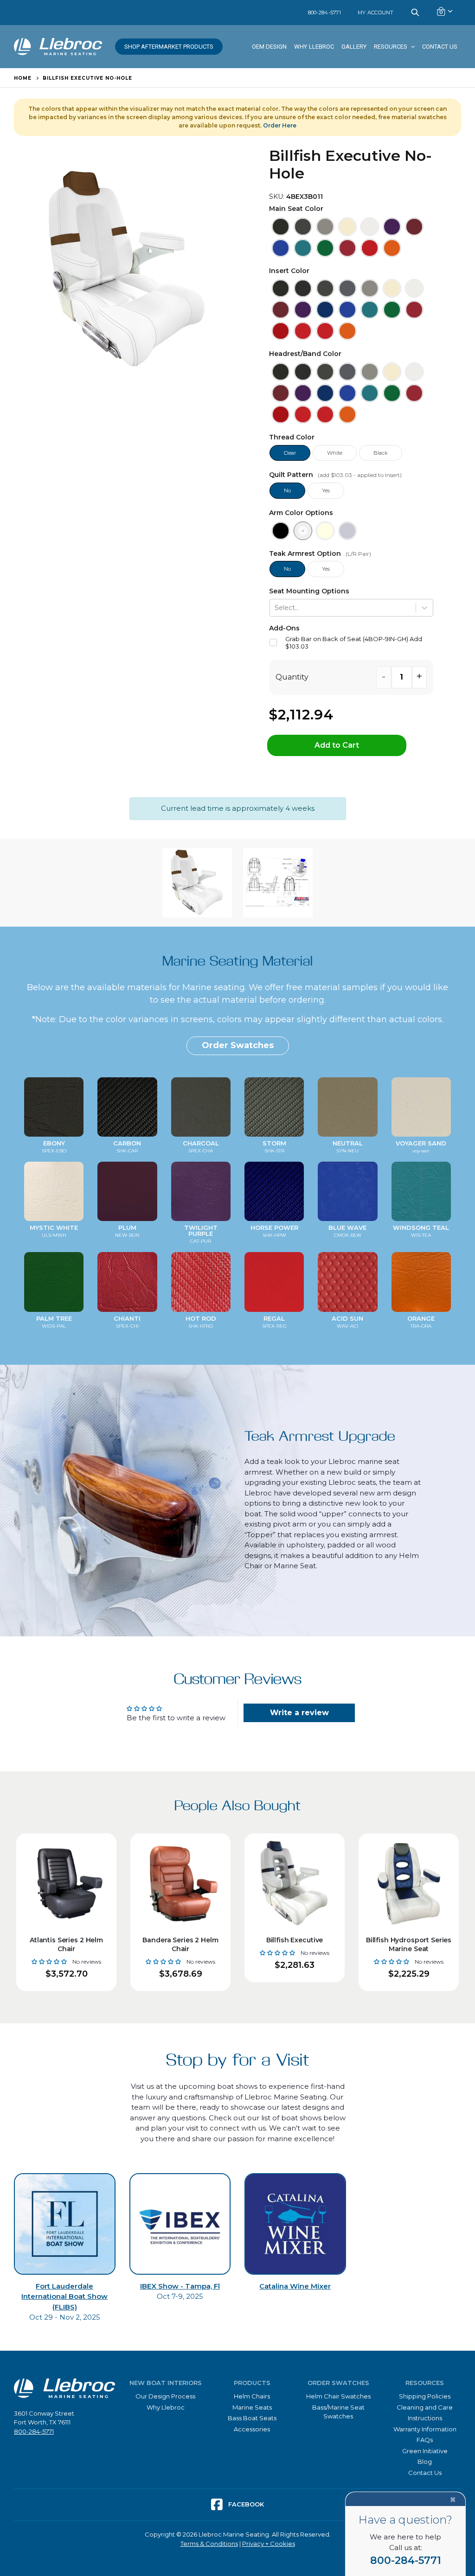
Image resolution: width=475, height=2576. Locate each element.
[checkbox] (351, 643)
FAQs (425, 2440)
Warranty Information (425, 2429)
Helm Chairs (252, 2396)
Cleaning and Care (425, 2407)
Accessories (252, 2429)
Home (23, 78)
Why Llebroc (166, 2407)
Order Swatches (238, 1045)
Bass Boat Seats (252, 2418)
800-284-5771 (324, 13)
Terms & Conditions (209, 2544)
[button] (281, 227)
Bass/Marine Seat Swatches (338, 2412)
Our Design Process (165, 2396)
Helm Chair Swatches (338, 2396)
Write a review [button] (299, 1713)
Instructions (425, 2418)
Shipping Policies (425, 2396)
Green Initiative (425, 2451)
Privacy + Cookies (269, 2544)
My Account (376, 13)
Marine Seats (252, 2407)
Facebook (245, 2504)
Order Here (280, 125)
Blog (425, 2462)
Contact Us (425, 2473)
